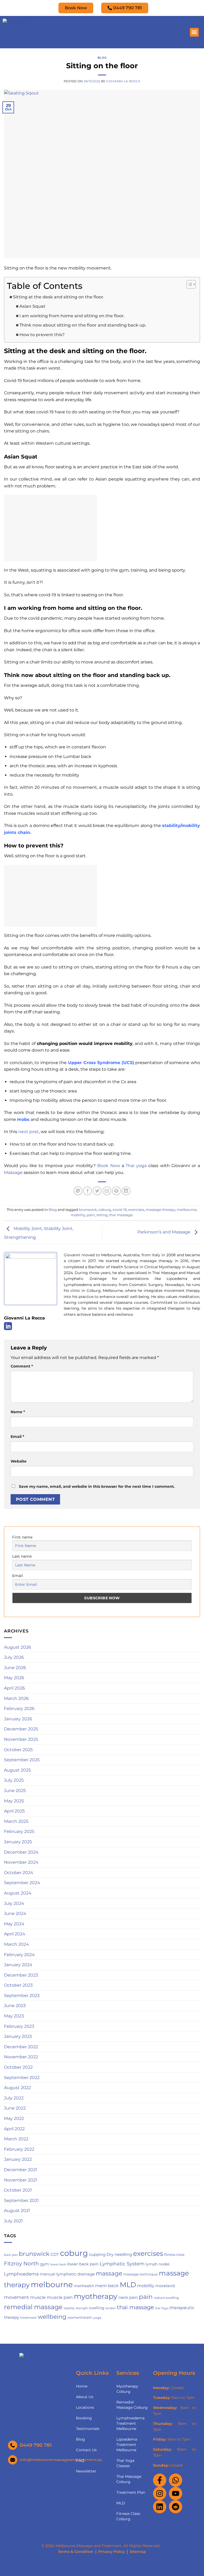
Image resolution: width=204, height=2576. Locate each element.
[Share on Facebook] (88, 1191)
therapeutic (182, 2308)
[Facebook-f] (160, 2480)
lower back (58, 2264)
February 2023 (19, 2026)
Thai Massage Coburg (129, 2479)
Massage (13, 1173)
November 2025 (21, 1739)
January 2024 (18, 1965)
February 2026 (19, 1709)
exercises (136, 1210)
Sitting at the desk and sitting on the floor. (59, 297)
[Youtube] (176, 2493)
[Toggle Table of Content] (188, 284)
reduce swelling (166, 2298)
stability (69, 2308)
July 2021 (13, 2221)
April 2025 (14, 1811)
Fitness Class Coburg (128, 2516)
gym (45, 2264)
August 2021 (17, 2211)
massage (109, 2273)
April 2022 (14, 2129)
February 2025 (19, 1831)
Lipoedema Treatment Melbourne (127, 2445)
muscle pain (60, 2297)
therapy (12, 2317)
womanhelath (80, 2317)
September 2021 (21, 2200)
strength (82, 2308)
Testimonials (88, 2429)
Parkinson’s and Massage (164, 1232)
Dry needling (119, 2254)
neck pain (128, 2298)
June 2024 (15, 1913)
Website (19, 1461)
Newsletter (86, 2471)
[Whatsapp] (176, 2480)
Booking (84, 2418)
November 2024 (21, 1862)
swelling (97, 2308)
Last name (22, 1556)
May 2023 (14, 2016)
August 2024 (18, 1893)
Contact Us (86, 2450)
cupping (97, 2254)
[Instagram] (160, 2493)
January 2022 (18, 2159)
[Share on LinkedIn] (126, 1191)
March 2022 (16, 2139)
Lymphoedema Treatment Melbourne (130, 2423)
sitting (102, 1215)
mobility (78, 1215)
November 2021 (21, 2180)
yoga (97, 2318)
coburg (105, 1210)
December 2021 (21, 2170)
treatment (28, 2318)
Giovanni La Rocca (123, 81)
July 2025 (14, 1780)
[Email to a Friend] (107, 1191)
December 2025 (21, 1729)
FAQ (80, 2461)
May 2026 (14, 1678)
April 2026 (14, 1688)
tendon (111, 2308)
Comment (22, 1366)
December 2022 (21, 2047)
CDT (55, 2254)
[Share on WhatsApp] (78, 1191)
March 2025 (16, 1821)
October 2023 (18, 1985)
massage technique (141, 2274)
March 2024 (16, 1944)
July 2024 (14, 1903)
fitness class (174, 2255)
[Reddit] (176, 2507)
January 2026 (18, 1719)
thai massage (121, 1215)
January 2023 (18, 2036)
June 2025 (15, 1791)
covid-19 (120, 1210)
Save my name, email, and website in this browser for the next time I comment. (97, 1486)
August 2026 (18, 1647)
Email (17, 1437)
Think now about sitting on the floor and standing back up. (83, 325)
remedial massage (33, 2307)
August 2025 (17, 1770)
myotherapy (96, 2296)
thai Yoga (162, 2308)
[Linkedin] (160, 2507)
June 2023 (15, 2006)
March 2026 (16, 1698)
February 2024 (19, 1955)
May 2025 (14, 1801)
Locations (85, 2407)
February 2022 (19, 2149)
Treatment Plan (131, 2492)
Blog (102, 58)
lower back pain (83, 2264)
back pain (11, 2255)
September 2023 (22, 1996)
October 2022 (18, 2067)
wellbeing (52, 2317)
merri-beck (107, 2286)
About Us (85, 2397)
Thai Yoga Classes (125, 2463)
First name (22, 1537)
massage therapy (160, 1210)
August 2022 (17, 2088)
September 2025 (22, 1760)
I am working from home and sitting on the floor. (72, 316)
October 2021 (18, 2190)
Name (18, 1412)
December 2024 (21, 1852)
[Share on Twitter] (97, 1191)
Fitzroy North (22, 2264)
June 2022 (15, 2108)
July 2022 (14, 2098)
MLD (128, 2285)
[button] (194, 32)
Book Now (109, 1166)
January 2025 (18, 1842)
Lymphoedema (21, 2274)
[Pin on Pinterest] (116, 1191)
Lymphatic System (122, 2264)
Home (82, 2386)
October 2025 (18, 1750)
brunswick (88, 1210)
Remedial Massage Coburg (132, 2405)
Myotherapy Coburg (127, 2389)
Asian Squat (32, 306)
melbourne (187, 1210)
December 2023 (21, 1975)
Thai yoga (135, 1166)
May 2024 (14, 1924)
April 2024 (15, 1934)
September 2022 (22, 2078)
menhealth (84, 2286)
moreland (165, 2286)
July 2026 (14, 1657)
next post (29, 1132)
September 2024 (22, 1883)
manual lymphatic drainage (67, 2274)
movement (16, 2297)
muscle (38, 2297)
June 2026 (15, 1668)
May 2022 (14, 2118)
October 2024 (19, 1873)
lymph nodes (158, 2264)
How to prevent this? (42, 335)
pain (91, 1215)
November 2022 (21, 2057)
